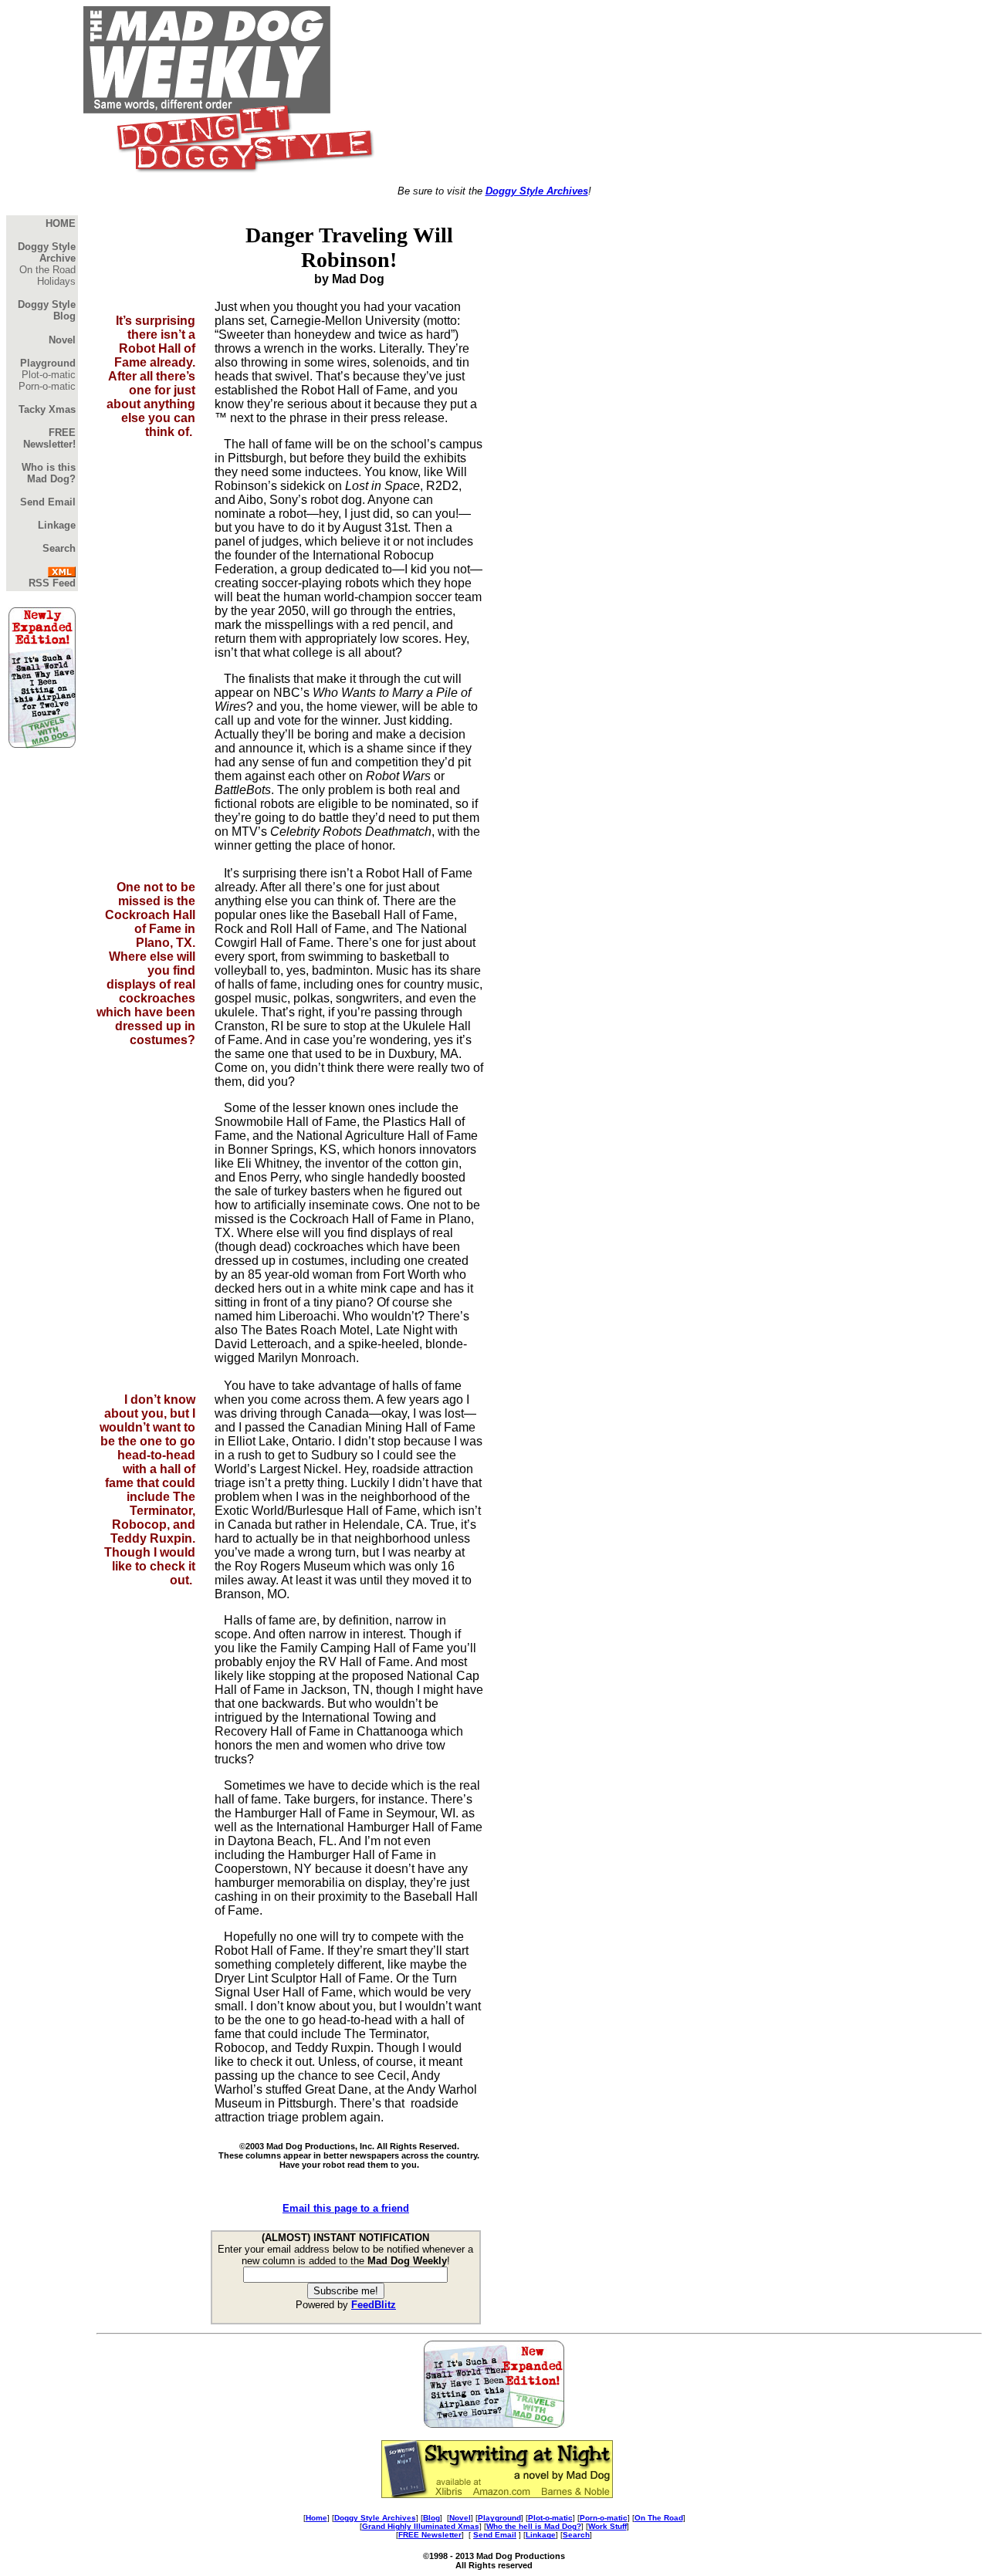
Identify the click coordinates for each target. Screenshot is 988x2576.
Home (316, 2518)
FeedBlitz (374, 2305)
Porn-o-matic (47, 386)
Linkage (541, 2535)
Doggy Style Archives (537, 191)
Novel (460, 2518)
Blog (431, 2518)
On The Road (659, 2518)
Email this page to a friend (346, 2208)
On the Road (47, 270)
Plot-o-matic (49, 375)
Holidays (56, 281)
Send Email (495, 2535)
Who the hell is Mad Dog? (534, 2526)
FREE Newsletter (430, 2535)
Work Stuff (607, 2526)
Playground (499, 2518)
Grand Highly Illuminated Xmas (421, 2526)
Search (576, 2535)
